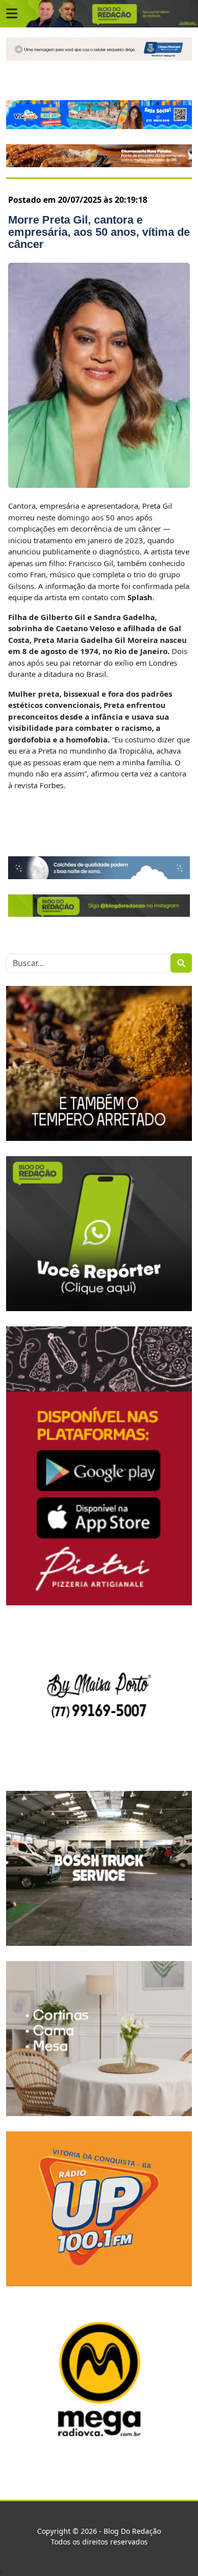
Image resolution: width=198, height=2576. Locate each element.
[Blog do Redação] (99, 13)
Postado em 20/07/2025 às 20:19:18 (78, 200)
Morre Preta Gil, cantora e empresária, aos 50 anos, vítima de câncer (99, 232)
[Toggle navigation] (12, 14)
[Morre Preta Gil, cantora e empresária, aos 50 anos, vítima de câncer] (99, 375)
